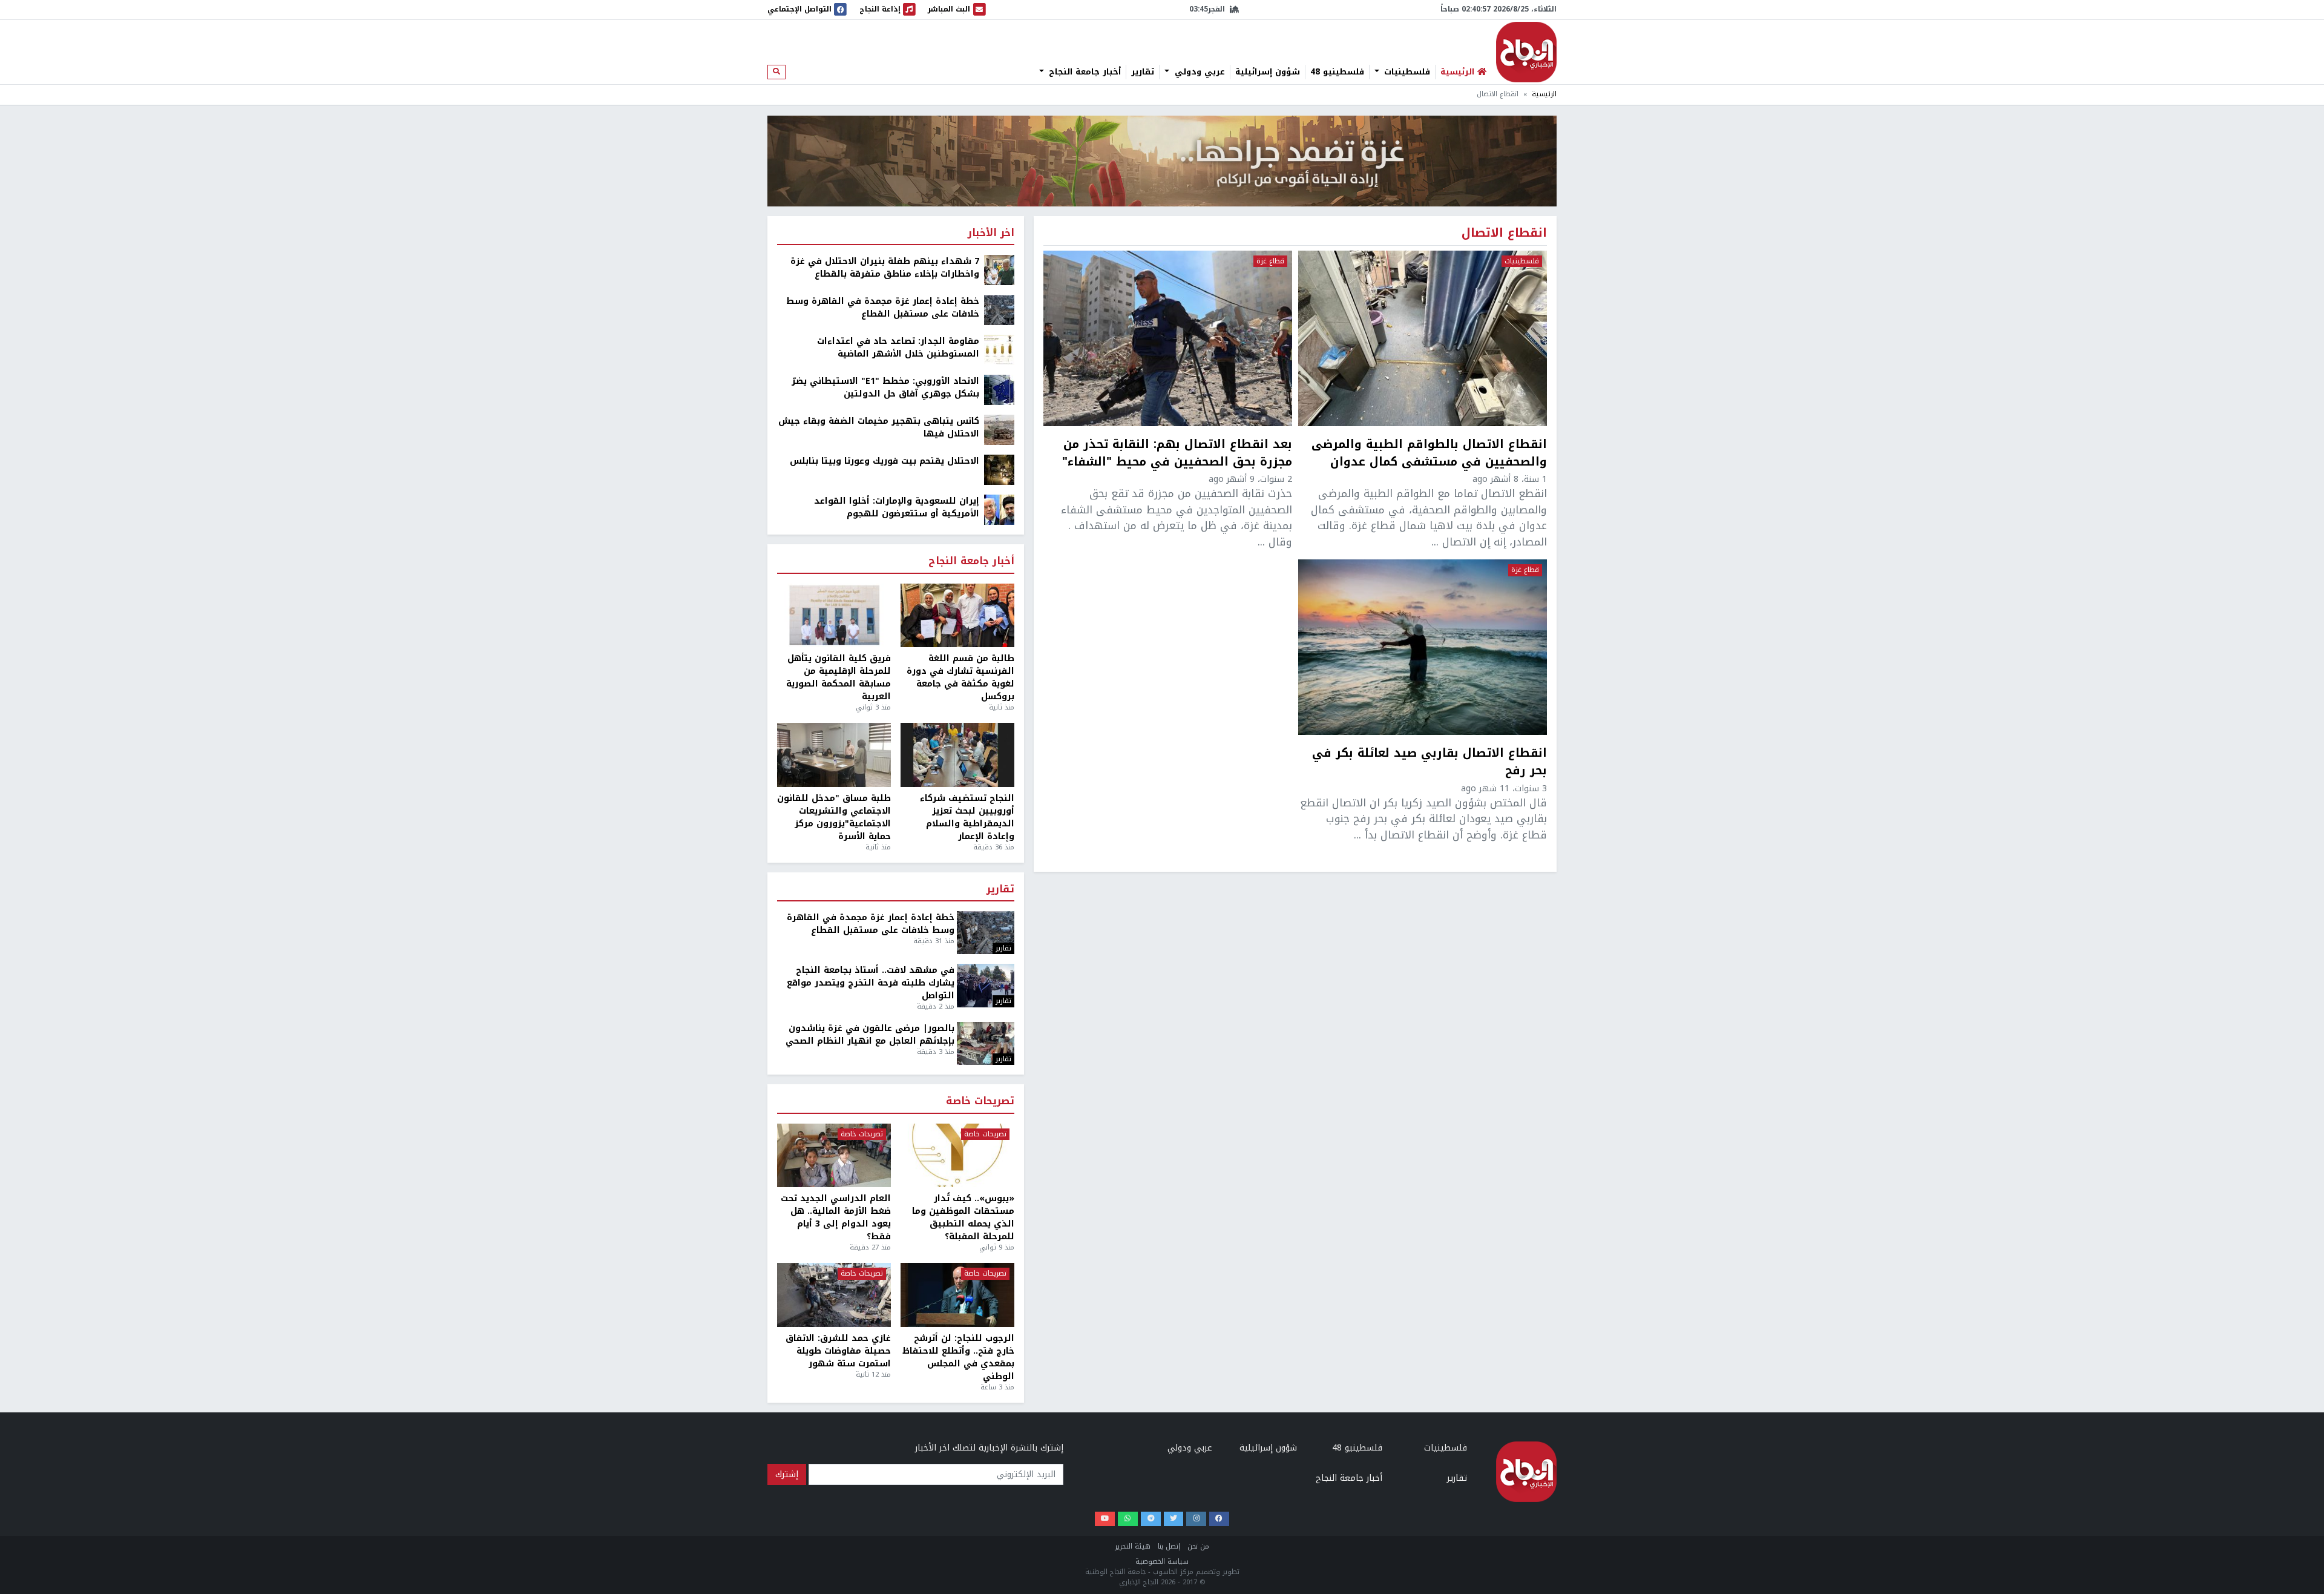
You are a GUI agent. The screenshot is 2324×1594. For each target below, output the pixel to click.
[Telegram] (1151, 1519)
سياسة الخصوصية (1162, 1562)
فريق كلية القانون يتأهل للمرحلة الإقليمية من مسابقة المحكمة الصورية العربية (839, 677)
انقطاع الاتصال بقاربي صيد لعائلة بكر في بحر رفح (1430, 762)
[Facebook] (1219, 1519)
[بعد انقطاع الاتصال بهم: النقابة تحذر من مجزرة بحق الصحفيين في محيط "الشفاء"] (1168, 338)
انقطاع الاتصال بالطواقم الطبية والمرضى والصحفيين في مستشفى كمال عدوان (1429, 453)
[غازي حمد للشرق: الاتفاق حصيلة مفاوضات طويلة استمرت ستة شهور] (834, 1295)
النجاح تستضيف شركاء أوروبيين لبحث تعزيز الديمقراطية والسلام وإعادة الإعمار (967, 817)
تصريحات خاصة (980, 1102)
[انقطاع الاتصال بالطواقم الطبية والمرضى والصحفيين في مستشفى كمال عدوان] (1423, 338)
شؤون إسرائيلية (1268, 72)
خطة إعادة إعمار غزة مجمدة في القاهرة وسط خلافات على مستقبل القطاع (883, 308)
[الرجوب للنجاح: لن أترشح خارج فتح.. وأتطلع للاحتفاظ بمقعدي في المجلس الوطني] (957, 1295)
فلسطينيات (1406, 72)
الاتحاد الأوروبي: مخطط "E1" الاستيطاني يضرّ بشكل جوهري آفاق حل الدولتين (885, 387)
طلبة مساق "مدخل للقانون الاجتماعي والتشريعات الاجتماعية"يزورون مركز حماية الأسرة (834, 817)
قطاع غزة (1270, 262)
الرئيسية (1544, 94)
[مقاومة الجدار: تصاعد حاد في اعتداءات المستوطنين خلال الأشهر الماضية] (999, 350)
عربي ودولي (1198, 72)
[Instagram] (1196, 1519)
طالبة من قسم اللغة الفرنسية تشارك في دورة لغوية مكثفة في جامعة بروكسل (960, 677)
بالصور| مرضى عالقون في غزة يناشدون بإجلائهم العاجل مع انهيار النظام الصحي (870, 1035)
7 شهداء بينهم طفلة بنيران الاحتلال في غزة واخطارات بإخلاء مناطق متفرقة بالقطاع (885, 268)
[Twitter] (1174, 1519)
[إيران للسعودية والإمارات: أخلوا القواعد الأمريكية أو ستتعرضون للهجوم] (999, 509)
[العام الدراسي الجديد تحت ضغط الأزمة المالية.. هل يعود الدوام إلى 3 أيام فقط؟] (834, 1156)
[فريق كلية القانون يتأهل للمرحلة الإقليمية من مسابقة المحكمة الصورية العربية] (834, 616)
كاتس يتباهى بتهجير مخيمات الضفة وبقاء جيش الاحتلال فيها (879, 427)
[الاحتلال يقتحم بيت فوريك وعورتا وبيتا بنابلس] (999, 469)
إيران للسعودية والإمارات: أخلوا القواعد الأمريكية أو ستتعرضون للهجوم (897, 507)
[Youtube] (1105, 1519)
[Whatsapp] (1128, 1519)
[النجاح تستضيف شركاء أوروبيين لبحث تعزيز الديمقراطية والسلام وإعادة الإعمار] (957, 755)
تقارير (1143, 72)
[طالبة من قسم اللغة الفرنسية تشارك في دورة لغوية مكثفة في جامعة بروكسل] (957, 616)
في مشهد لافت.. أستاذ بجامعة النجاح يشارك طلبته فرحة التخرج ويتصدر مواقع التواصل (871, 983)
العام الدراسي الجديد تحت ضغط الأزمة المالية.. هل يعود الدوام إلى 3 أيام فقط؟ (836, 1217)
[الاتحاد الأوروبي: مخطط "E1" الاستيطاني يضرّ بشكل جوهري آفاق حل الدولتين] (999, 390)
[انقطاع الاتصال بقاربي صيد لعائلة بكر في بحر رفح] (1423, 647)
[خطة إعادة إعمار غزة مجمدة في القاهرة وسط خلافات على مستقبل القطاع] (999, 310)
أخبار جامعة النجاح (1083, 72)
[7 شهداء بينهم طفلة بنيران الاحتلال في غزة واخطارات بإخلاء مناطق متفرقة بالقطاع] (999, 270)
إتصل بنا (1169, 1546)
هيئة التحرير (1133, 1546)
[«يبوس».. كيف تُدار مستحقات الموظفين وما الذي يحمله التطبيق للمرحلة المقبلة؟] (957, 1156)
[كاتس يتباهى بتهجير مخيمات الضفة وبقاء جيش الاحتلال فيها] (999, 430)
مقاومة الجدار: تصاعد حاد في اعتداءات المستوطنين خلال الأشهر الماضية (898, 347)
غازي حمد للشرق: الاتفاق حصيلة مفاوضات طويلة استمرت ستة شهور (838, 1351)
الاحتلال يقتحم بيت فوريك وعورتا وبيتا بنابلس (885, 461)
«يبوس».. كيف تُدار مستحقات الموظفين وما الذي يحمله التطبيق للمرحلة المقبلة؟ (963, 1217)
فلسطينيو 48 (1337, 72)
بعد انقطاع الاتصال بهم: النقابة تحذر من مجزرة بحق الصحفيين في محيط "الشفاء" (1177, 453)
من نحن (1198, 1546)
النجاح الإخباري (1526, 52)
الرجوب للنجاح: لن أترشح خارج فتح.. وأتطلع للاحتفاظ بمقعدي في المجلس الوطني (958, 1357)
